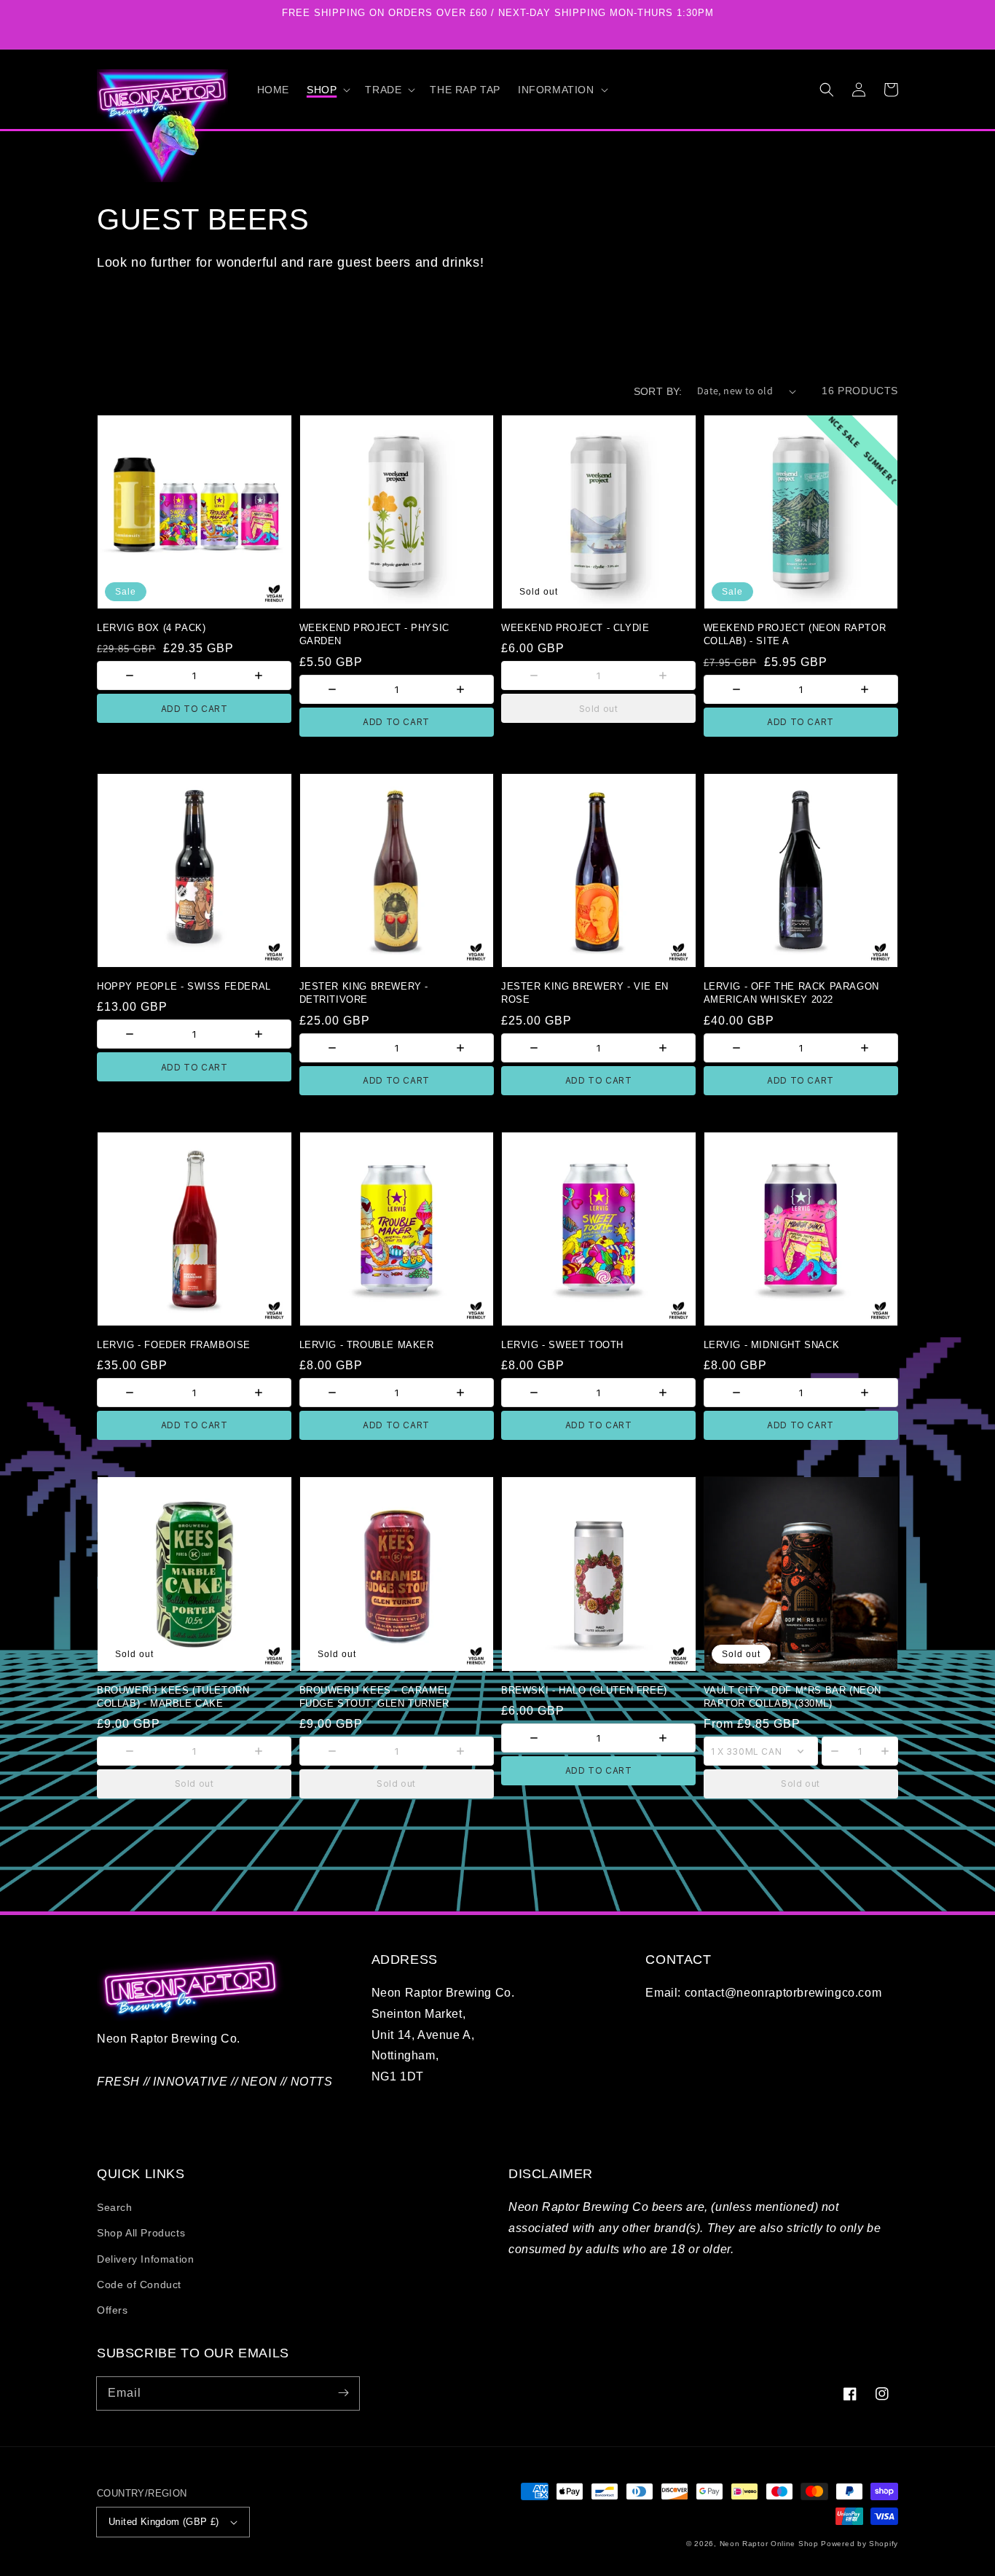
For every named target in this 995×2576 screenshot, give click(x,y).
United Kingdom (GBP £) (164, 2522)
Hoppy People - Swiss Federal (184, 986)
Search (115, 2207)
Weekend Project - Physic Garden (374, 634)
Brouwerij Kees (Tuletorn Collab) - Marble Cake (173, 1697)
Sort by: (658, 391)
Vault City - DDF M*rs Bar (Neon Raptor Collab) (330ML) (793, 1697)
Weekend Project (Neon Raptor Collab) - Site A (795, 634)
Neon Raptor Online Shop (769, 2544)
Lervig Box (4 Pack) (151, 628)
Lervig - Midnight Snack (772, 1345)
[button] (327, 90)
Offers (113, 2310)
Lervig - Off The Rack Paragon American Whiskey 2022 (791, 993)
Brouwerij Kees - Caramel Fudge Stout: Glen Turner (375, 1697)
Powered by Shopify (860, 2544)
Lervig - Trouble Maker (367, 1345)
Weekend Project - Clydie (575, 628)
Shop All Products (141, 2233)
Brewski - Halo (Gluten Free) (584, 1690)
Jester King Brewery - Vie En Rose (585, 993)
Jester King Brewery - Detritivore (364, 993)
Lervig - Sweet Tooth (562, 1345)
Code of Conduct (139, 2285)
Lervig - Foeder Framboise (174, 1345)
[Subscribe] (343, 2393)
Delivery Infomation (145, 2259)
